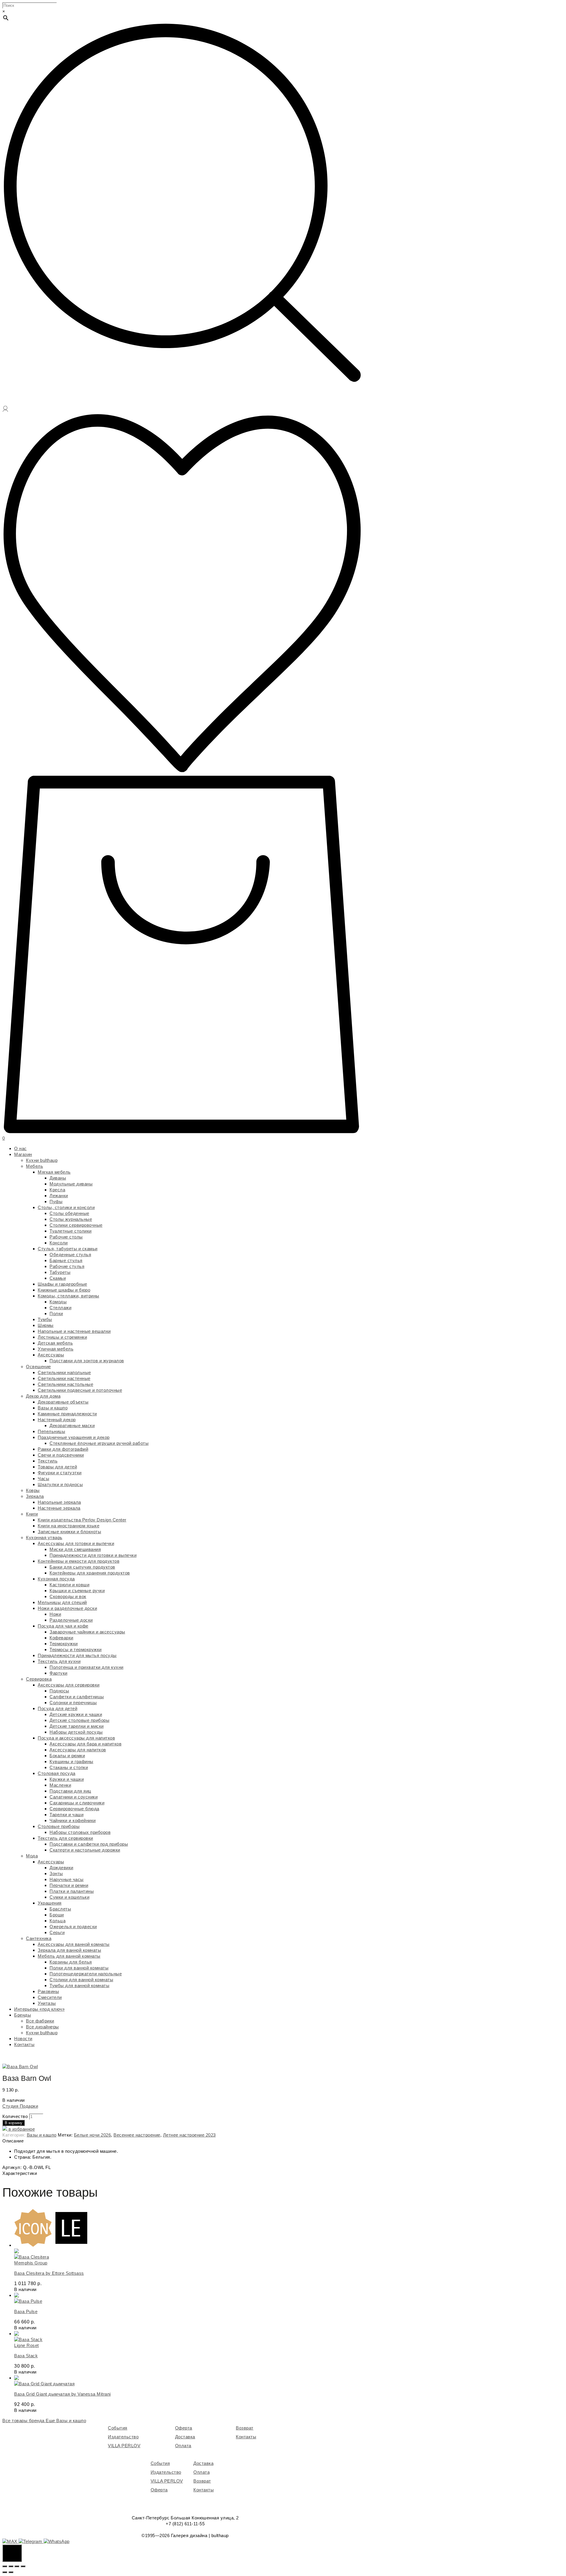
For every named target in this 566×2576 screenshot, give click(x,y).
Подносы (59, 1691)
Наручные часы (67, 1879)
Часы (43, 1479)
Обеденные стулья (70, 1255)
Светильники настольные (65, 1384)
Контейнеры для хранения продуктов (90, 1573)
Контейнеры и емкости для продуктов (79, 1561)
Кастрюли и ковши (69, 1585)
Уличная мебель (56, 1349)
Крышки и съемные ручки (77, 1591)
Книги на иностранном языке (69, 1526)
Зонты (56, 1873)
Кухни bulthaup (42, 1160)
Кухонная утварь (44, 1537)
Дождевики (61, 1868)
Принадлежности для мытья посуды (77, 1655)
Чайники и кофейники (73, 1820)
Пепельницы (51, 1431)
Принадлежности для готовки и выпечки (93, 1555)
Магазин (23, 1154)
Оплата (183, 2446)
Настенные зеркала (59, 1508)
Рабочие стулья (67, 1266)
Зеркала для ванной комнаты (69, 1950)
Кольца (57, 1921)
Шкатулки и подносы (60, 1484)
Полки (56, 1313)
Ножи (55, 1614)
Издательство (123, 2437)
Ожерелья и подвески (73, 1927)
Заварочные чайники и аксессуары (87, 1632)
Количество (15, 2116)
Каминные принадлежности (67, 1414)
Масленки (60, 1785)
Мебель (34, 1166)
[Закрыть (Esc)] (5, 2566)
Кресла (57, 1190)
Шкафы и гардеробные (62, 1284)
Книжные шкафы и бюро (64, 1290)
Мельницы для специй (62, 1602)
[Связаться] (12, 2553)
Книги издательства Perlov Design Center (82, 1520)
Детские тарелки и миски (77, 1726)
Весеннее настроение (137, 2135)
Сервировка (39, 1679)
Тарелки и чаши (66, 1815)
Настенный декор (57, 1420)
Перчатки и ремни (69, 1885)
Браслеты (60, 1909)
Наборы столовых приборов (80, 1832)
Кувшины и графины (71, 1761)
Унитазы (47, 2003)
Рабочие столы (66, 1237)
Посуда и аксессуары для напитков (76, 1738)
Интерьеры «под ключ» (39, 2009)
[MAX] (10, 2541)
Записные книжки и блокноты (69, 1532)
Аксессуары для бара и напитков (85, 1744)
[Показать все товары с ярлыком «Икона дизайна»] (33, 2245)
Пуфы (56, 1201)
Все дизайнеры (42, 2027)
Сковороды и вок (68, 1596)
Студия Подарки (20, 2106)
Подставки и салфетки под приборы (89, 1844)
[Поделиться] (11, 2566)
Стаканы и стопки (69, 1767)
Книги (32, 1514)
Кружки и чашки (67, 1779)
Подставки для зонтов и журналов (87, 1361)
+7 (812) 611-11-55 (185, 2524)
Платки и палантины (72, 1891)
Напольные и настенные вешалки (74, 1331)
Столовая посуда (57, 1773)
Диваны (58, 1178)
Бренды (23, 2015)
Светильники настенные (64, 1378)
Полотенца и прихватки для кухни (87, 1667)
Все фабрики (40, 2021)
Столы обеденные (69, 1213)
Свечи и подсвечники (61, 1455)
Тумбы (45, 1319)
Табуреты (60, 1272)
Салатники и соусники (74, 1797)
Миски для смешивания (75, 1549)
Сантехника (39, 1938)
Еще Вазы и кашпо (66, 2421)
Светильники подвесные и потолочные (80, 1390)
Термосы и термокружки (76, 1649)
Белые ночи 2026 (93, 2135)
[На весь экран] (17, 2566)
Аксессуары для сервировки (69, 1685)
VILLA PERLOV (124, 2446)
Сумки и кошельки (69, 1897)
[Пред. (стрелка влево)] (5, 2572)
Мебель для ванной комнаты (69, 1956)
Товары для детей (57, 1467)
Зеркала (35, 1496)
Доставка (185, 2437)
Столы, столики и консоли (66, 1207)
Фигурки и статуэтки (60, 1473)
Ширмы (46, 1325)
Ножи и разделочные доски (67, 1608)
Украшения (50, 1903)
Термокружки (64, 1644)
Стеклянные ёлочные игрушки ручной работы (99, 1443)
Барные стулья (66, 1260)
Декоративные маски (72, 1425)
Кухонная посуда (56, 1579)
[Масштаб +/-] (23, 2566)
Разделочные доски (71, 1620)
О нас (20, 1148)
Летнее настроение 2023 (189, 2135)
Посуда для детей (57, 1708)
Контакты (24, 2044)
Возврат (245, 2428)
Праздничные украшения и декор (74, 1437)
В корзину (14, 2123)
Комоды (58, 1302)
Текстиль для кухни (59, 1661)
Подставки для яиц (70, 1791)
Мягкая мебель (54, 1172)
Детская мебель (55, 1343)
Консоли (59, 1243)
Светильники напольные (64, 1372)
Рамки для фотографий (63, 1449)
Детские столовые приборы (79, 1720)
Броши (57, 1915)
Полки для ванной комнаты (79, 1968)
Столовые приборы (59, 1826)
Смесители (50, 1997)
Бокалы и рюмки (67, 1756)
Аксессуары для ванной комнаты (74, 1944)
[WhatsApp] (57, 2541)
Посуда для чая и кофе (63, 1626)
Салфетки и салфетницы (77, 1697)
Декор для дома (43, 1396)
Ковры (33, 1490)
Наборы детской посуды (76, 1732)
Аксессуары (51, 1355)
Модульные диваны (71, 1184)
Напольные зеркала (59, 1502)
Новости (23, 2039)
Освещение (38, 1367)
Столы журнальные (71, 1219)
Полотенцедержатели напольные (86, 1974)
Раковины (48, 1991)
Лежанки (59, 1196)
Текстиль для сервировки (65, 1838)
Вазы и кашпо (53, 1408)
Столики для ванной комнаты (81, 1980)
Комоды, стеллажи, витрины (69, 1296)
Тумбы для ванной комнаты (79, 1985)
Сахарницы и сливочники (77, 1803)
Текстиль (48, 1461)
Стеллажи (60, 1308)
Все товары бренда (24, 2421)
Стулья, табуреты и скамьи (68, 1249)
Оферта (184, 2428)
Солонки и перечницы (73, 1703)
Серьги (57, 1932)
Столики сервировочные (76, 1225)
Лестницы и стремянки (62, 1337)
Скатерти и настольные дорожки (85, 1850)
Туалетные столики (71, 1231)
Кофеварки (61, 1638)
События (118, 2428)
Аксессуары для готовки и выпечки (76, 1543)
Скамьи (58, 1278)
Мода (32, 1856)
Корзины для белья (71, 1962)
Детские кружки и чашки (76, 1714)
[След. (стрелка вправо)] (11, 2572)
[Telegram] (31, 2541)
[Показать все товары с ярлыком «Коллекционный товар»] (71, 2245)
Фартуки (59, 1673)
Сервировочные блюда (74, 1809)
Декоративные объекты (63, 1402)
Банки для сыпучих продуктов (82, 1567)
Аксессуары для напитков (78, 1750)
